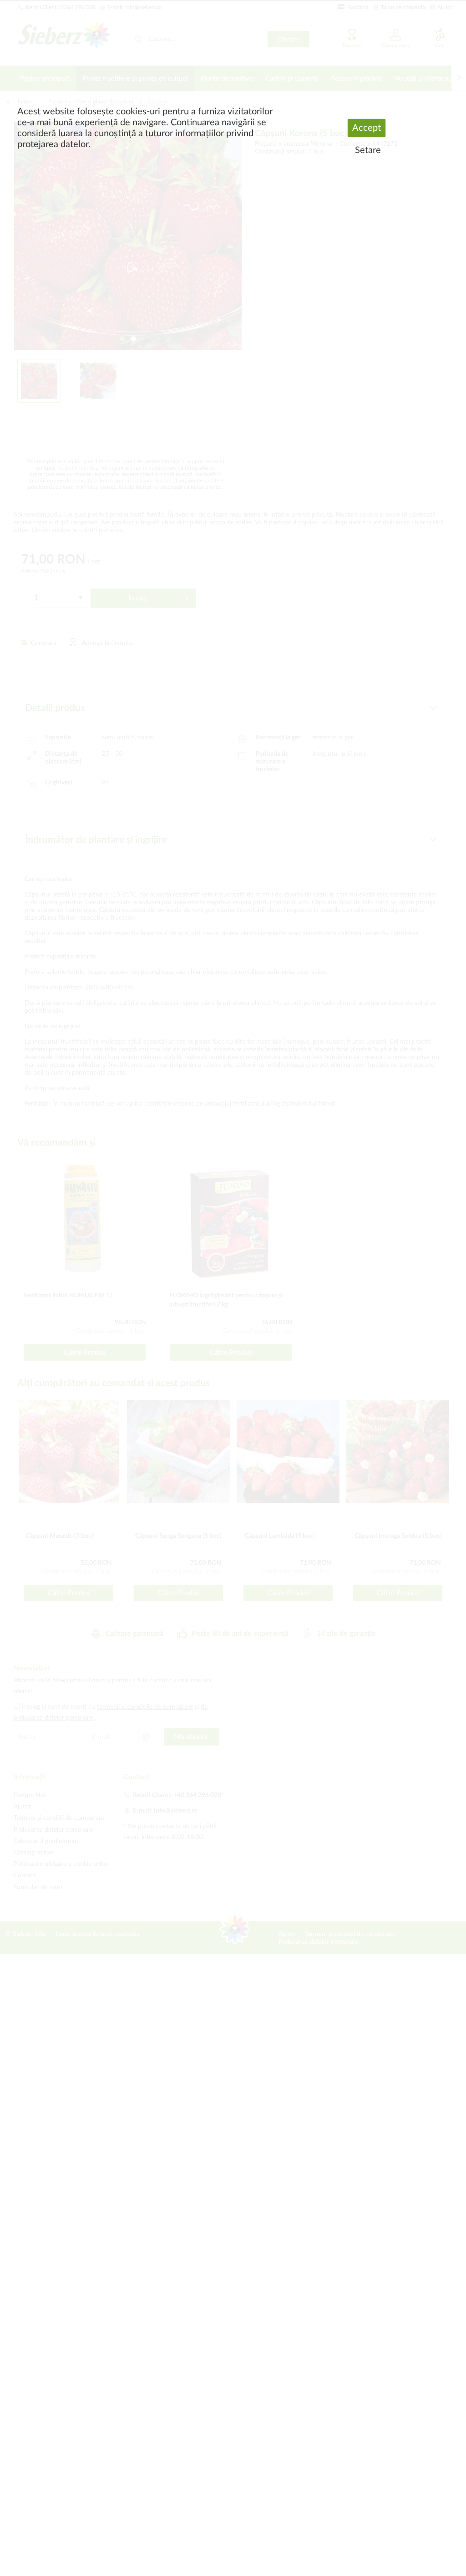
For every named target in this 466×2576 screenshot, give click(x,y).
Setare (368, 150)
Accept (367, 128)
